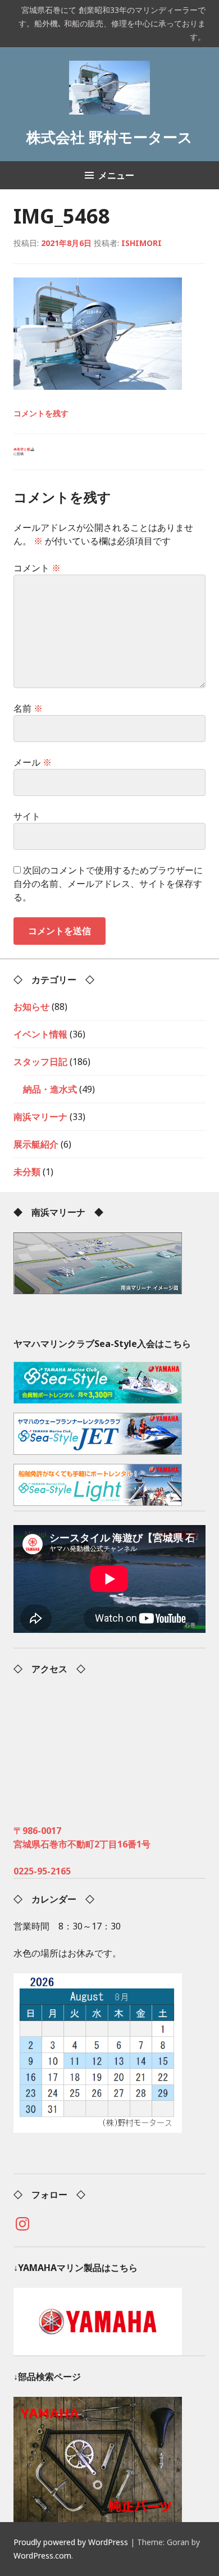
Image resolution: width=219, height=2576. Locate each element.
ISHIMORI (142, 243)
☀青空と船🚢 (24, 452)
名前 (28, 708)
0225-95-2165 (42, 1871)
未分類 (27, 1172)
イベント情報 (40, 1034)
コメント (37, 568)
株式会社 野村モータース (109, 137)
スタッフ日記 (40, 1062)
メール (33, 762)
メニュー (116, 175)
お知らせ (31, 1007)
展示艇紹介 (36, 1144)
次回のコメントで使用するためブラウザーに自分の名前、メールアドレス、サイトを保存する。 (108, 884)
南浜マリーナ (40, 1117)
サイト (27, 816)
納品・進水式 (50, 1089)
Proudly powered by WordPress (71, 2542)
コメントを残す (41, 413)
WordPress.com (42, 2555)
